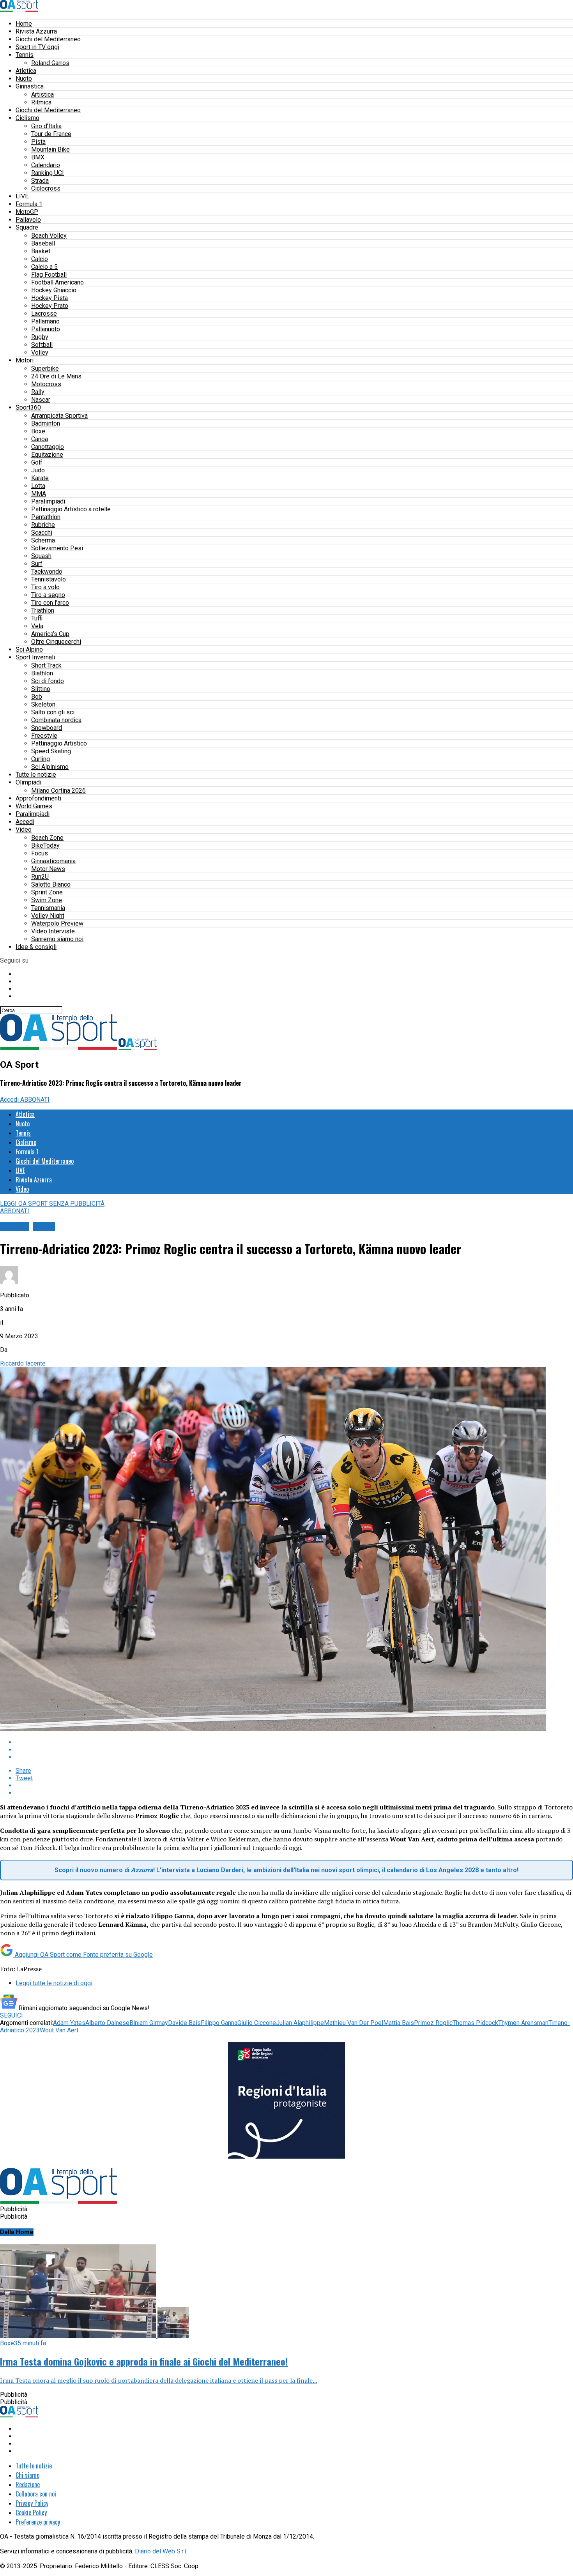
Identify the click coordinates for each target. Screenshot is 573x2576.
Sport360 (28, 407)
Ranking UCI (48, 173)
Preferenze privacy (38, 2522)
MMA (39, 494)
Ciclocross (46, 188)
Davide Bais (184, 2023)
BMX (38, 157)
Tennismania (48, 908)
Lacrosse (44, 314)
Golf (37, 462)
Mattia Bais (399, 2023)
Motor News (48, 869)
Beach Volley (49, 236)
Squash (41, 556)
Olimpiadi (28, 782)
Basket (41, 251)
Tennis (25, 55)
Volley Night (48, 916)
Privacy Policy (32, 2503)
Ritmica (41, 102)
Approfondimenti (38, 798)
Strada (40, 181)
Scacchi (42, 533)
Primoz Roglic (433, 2023)
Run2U (40, 877)
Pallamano (45, 321)
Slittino (41, 689)
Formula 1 (29, 204)
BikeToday (45, 845)
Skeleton (43, 704)
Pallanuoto (46, 329)
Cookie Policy (31, 2512)
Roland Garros (50, 63)
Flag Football (49, 275)
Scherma (43, 540)
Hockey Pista (50, 298)
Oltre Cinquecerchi (56, 642)
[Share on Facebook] (294, 1742)
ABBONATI (35, 1100)
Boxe (38, 431)
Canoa (40, 439)
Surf (37, 564)
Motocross (46, 384)
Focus (40, 853)
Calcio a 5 (44, 267)
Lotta (38, 486)
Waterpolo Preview (57, 923)
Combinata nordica (56, 720)
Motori (25, 360)
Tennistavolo (49, 579)
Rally (38, 392)
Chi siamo (27, 2475)
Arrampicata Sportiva (59, 416)
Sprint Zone (47, 892)
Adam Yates (69, 2023)
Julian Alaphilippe (300, 2023)
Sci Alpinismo (50, 767)
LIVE (22, 196)
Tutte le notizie (36, 775)
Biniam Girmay (149, 2023)
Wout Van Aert (59, 2030)
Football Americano (57, 282)
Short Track (46, 665)
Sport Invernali (35, 657)
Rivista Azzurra (36, 31)
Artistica (42, 95)
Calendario (46, 165)
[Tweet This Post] (294, 1750)
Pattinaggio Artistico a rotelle (71, 509)
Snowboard (47, 728)
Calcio (40, 259)
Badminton (46, 423)
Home (24, 24)
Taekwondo (47, 572)
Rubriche (43, 525)
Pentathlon (46, 517)
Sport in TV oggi (37, 47)
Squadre (27, 227)
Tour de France (51, 134)
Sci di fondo (48, 681)
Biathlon (42, 673)
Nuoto (24, 79)
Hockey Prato (50, 306)
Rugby (40, 337)
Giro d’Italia (46, 126)
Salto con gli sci (53, 712)
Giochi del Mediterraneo (48, 39)
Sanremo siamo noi (57, 939)
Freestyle (44, 736)
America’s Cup (50, 634)
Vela (37, 626)
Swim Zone (47, 900)
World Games (34, 806)
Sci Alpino (29, 649)
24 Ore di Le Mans (56, 376)
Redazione (28, 2484)
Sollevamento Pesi (57, 548)
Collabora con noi (36, 2494)
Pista (38, 142)
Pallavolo (28, 220)
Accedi (25, 822)
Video (24, 830)
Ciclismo (27, 118)
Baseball (43, 243)
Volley (40, 352)
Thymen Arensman (523, 2023)
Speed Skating (51, 751)
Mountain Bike (50, 149)
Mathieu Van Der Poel (354, 2023)
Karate (40, 478)
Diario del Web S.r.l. (161, 2551)
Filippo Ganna (219, 2023)
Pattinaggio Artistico (59, 743)
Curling (41, 759)
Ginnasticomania (53, 861)
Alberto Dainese (107, 2023)
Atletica (26, 71)
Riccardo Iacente (23, 1363)
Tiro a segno (48, 595)
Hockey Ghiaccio (54, 290)
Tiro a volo (45, 587)
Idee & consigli (36, 947)
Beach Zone (47, 838)
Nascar (41, 400)
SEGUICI (11, 2015)
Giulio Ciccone (257, 2023)
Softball (42, 345)
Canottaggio (48, 447)
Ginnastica (30, 86)
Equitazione (47, 455)
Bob (37, 697)
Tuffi (37, 618)
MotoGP (27, 212)
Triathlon (43, 610)
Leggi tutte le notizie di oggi (54, 1983)
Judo (38, 470)
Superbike (45, 368)
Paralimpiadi (48, 501)
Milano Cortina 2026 (58, 791)
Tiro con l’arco (50, 603)
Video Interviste (53, 931)
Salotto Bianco (51, 884)
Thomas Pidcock (475, 2023)
